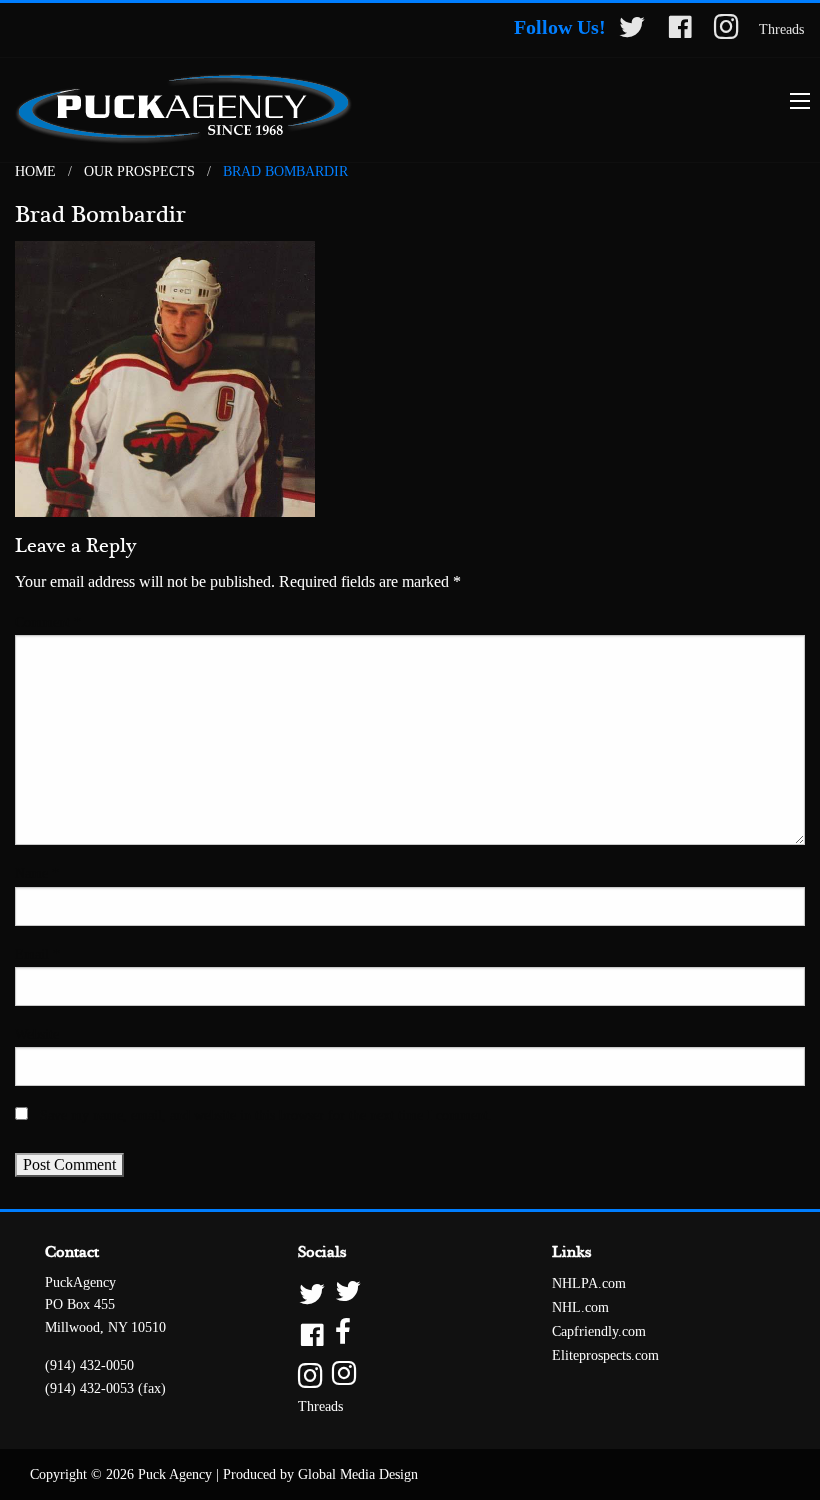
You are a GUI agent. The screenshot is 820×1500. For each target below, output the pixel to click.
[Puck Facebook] (680, 30)
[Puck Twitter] (632, 30)
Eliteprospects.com (605, 1355)
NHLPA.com (589, 1283)
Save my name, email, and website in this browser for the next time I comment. (266, 1115)
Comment (48, 622)
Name (37, 873)
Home (35, 171)
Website (37, 1034)
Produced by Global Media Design (320, 1474)
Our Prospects (139, 171)
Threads (781, 29)
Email (37, 954)
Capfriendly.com (599, 1331)
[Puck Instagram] (726, 30)
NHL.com (580, 1307)
